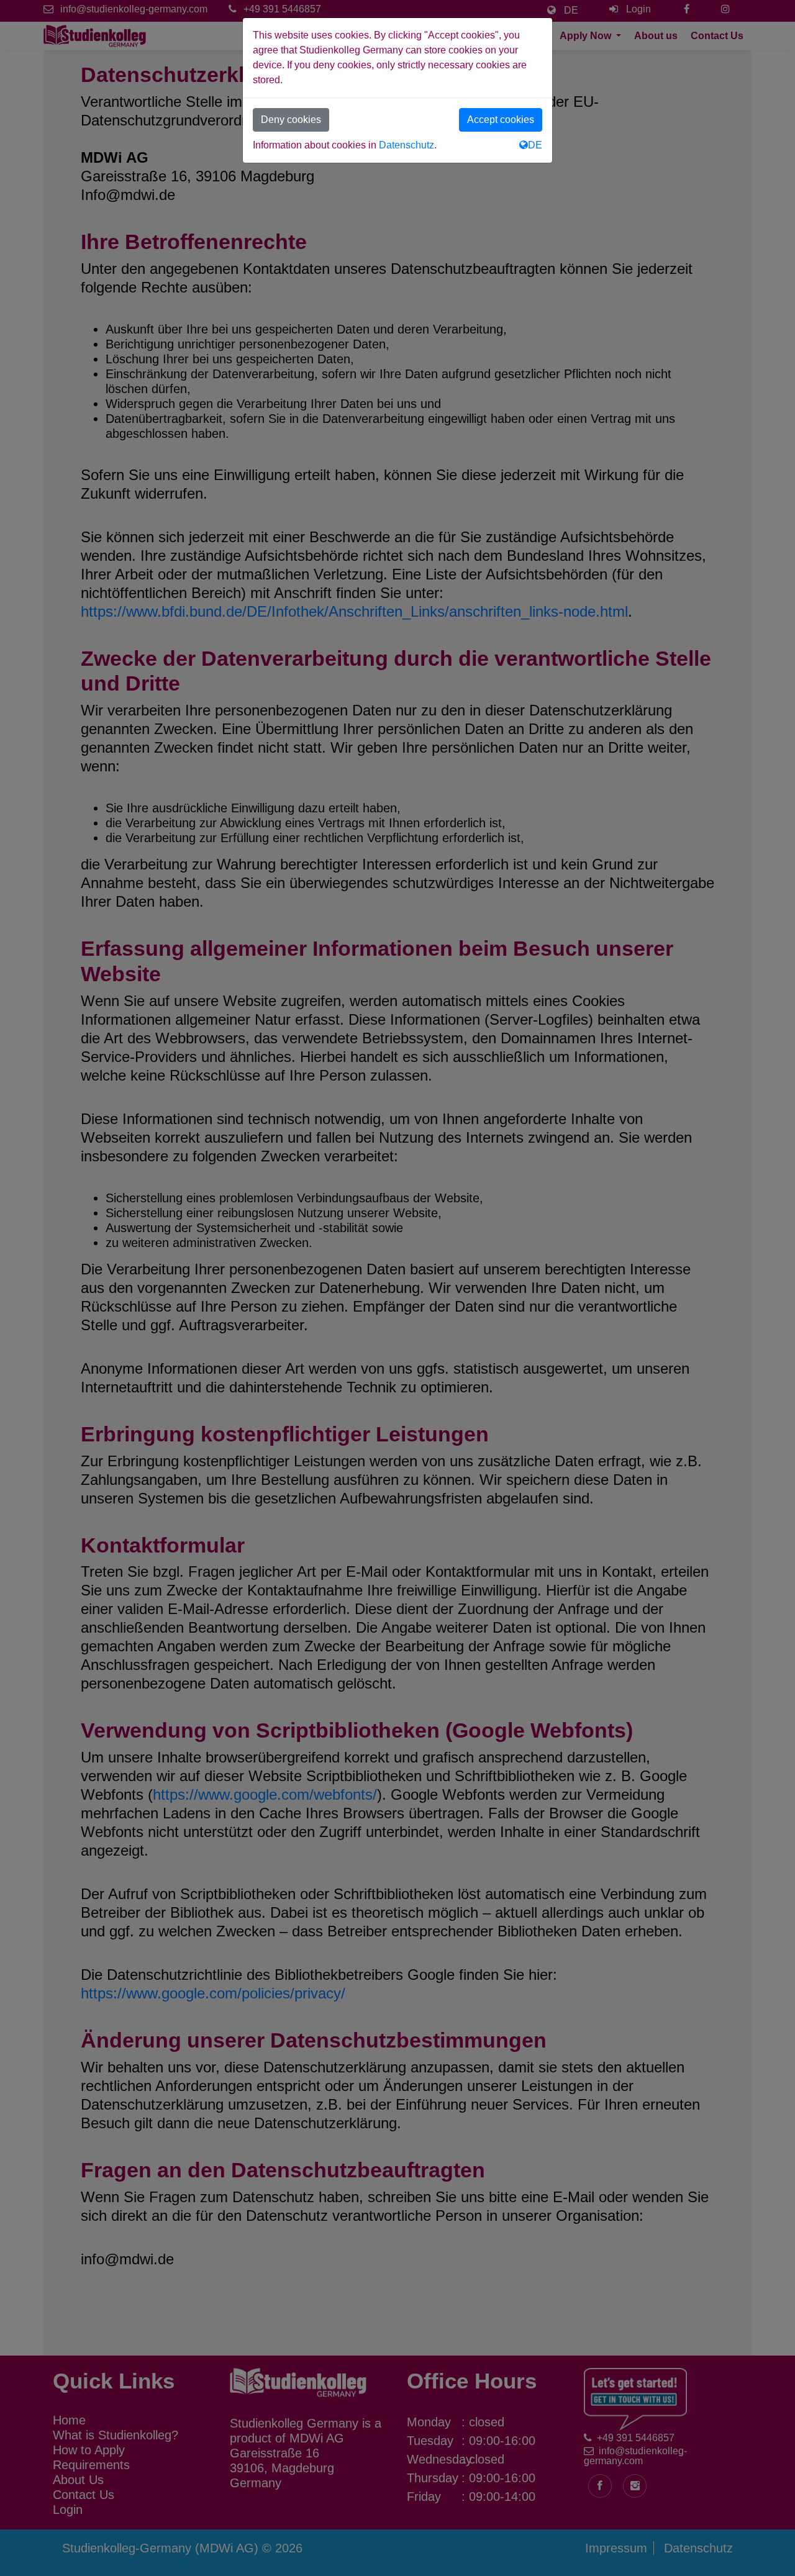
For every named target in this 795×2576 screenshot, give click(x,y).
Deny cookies (291, 120)
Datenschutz (407, 145)
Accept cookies (501, 120)
